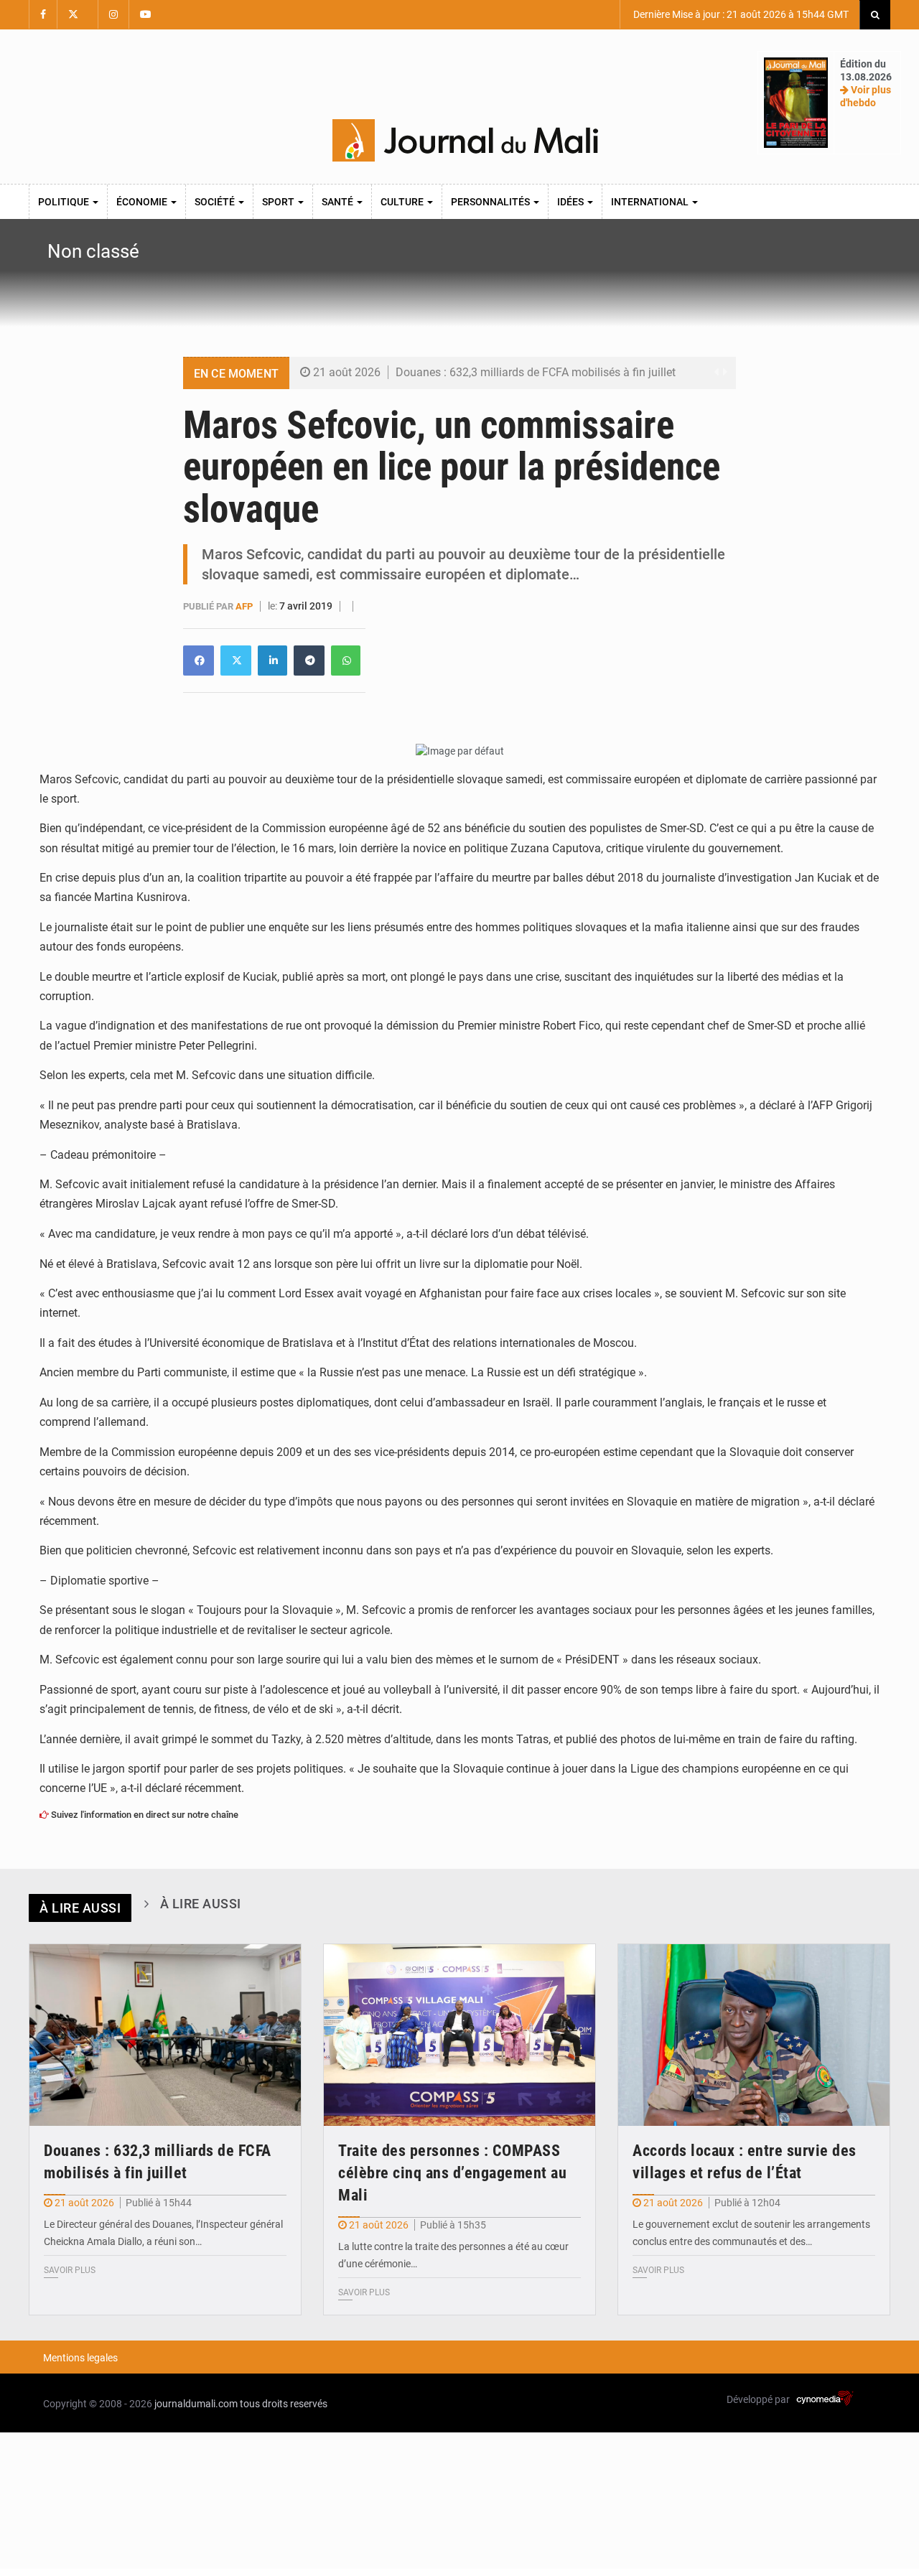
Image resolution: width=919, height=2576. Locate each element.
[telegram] (309, 661)
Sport (279, 202)
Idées (572, 202)
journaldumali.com (196, 2404)
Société (216, 202)
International (651, 202)
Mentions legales (80, 2358)
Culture (403, 202)
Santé (339, 202)
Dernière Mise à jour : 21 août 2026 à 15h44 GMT (740, 14)
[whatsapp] (346, 661)
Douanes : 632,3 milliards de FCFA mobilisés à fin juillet (536, 372)
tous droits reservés (284, 2404)
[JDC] (465, 141)
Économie (143, 202)
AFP (245, 606)
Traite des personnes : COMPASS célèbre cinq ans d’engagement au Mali (452, 2173)
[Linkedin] (199, 661)
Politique (65, 202)
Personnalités (491, 202)
